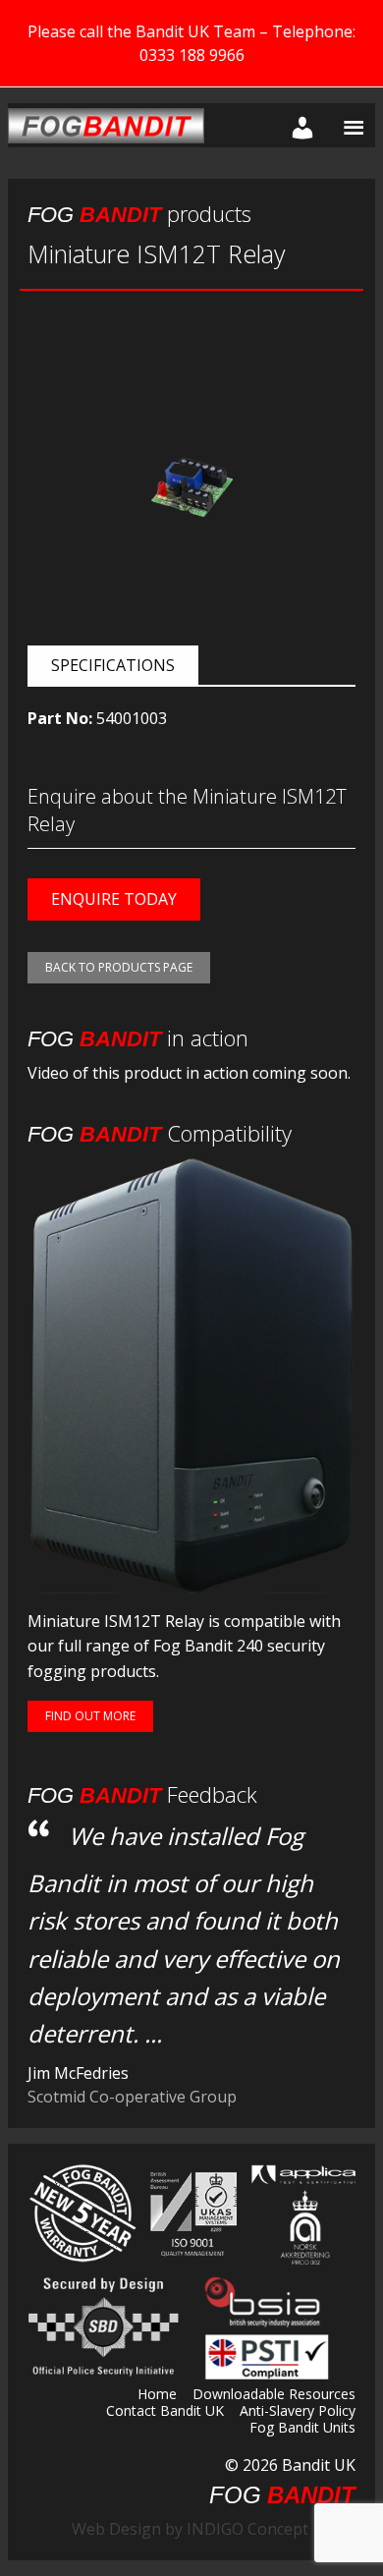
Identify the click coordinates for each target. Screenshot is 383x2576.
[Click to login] (299, 125)
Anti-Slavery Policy (298, 2412)
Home (157, 2395)
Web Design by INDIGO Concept (196, 2529)
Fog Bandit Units (302, 2429)
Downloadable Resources (274, 2395)
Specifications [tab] (113, 665)
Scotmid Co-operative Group (132, 2097)
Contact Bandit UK (165, 2412)
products (139, 213)
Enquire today (114, 899)
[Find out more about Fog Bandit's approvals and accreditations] (191, 2212)
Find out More (90, 1716)
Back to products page (119, 967)
